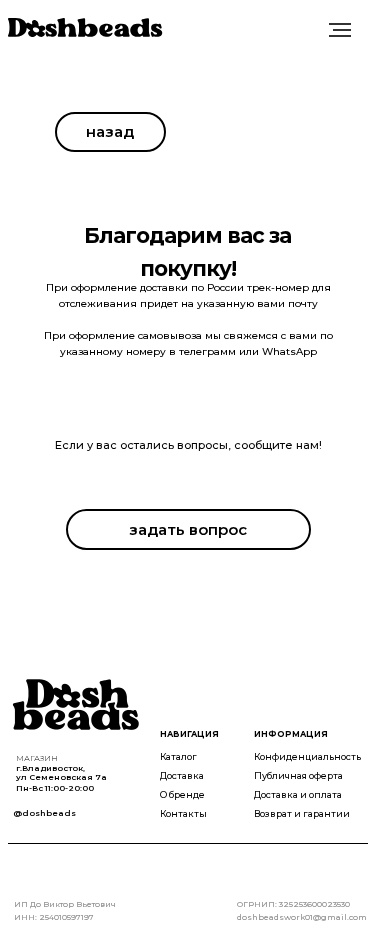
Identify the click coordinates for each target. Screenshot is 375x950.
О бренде (182, 794)
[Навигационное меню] (340, 30)
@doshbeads (44, 813)
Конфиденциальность (307, 756)
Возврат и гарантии (302, 813)
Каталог (178, 756)
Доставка (182, 775)
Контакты (183, 813)
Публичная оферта (298, 775)
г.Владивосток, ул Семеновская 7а (61, 772)
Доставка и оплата (298, 794)
